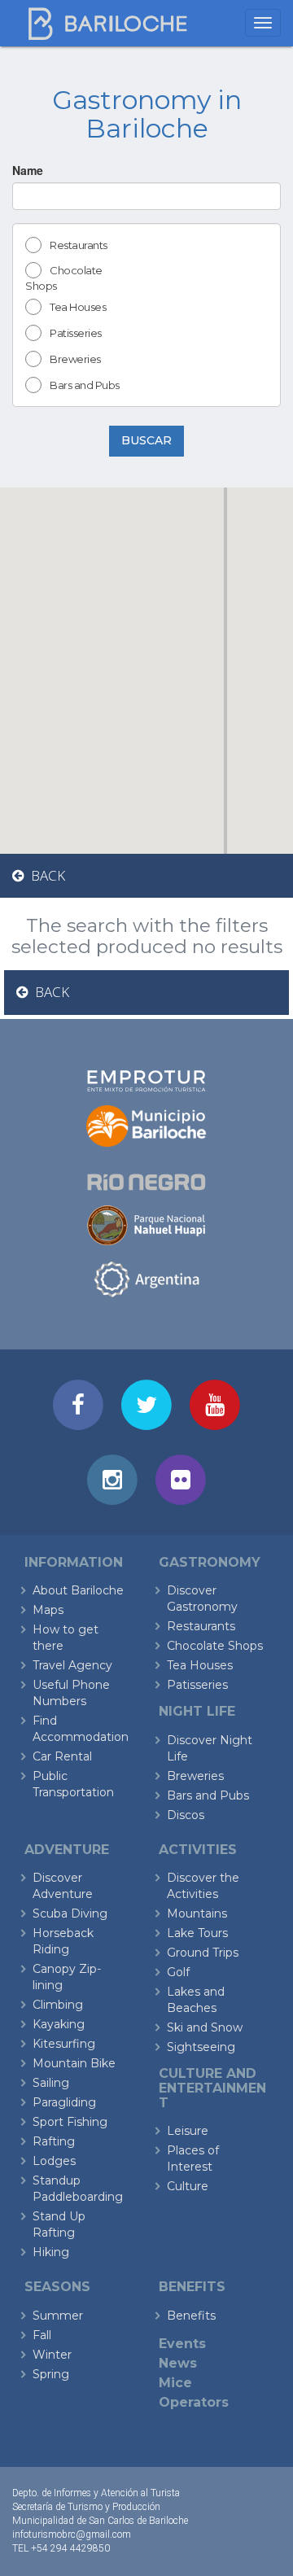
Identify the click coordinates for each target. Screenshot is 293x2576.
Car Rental (62, 1756)
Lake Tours (197, 1933)
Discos (186, 1815)
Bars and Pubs (85, 385)
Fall (42, 2335)
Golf (178, 1972)
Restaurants (79, 245)
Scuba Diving (70, 1913)
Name (28, 170)
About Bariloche (78, 1590)
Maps (48, 1610)
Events (182, 2344)
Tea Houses (78, 307)
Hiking (51, 2252)
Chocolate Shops (64, 278)
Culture (188, 2186)
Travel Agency (72, 1665)
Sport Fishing (70, 2122)
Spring (51, 2374)
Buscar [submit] (146, 440)
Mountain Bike (74, 2063)
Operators (194, 2402)
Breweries (75, 359)
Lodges (54, 2161)
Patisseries (76, 333)
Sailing (51, 2083)
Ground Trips (203, 1953)
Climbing (58, 2005)
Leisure (188, 2131)
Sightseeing (201, 2047)
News (178, 2363)
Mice (175, 2383)
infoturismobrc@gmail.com (72, 2534)
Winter (52, 2355)
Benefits (191, 2316)
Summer (58, 2316)
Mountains (197, 1913)
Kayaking (59, 2024)
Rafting (54, 2141)
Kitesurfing (64, 2044)
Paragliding (64, 2102)
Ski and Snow (205, 2027)
